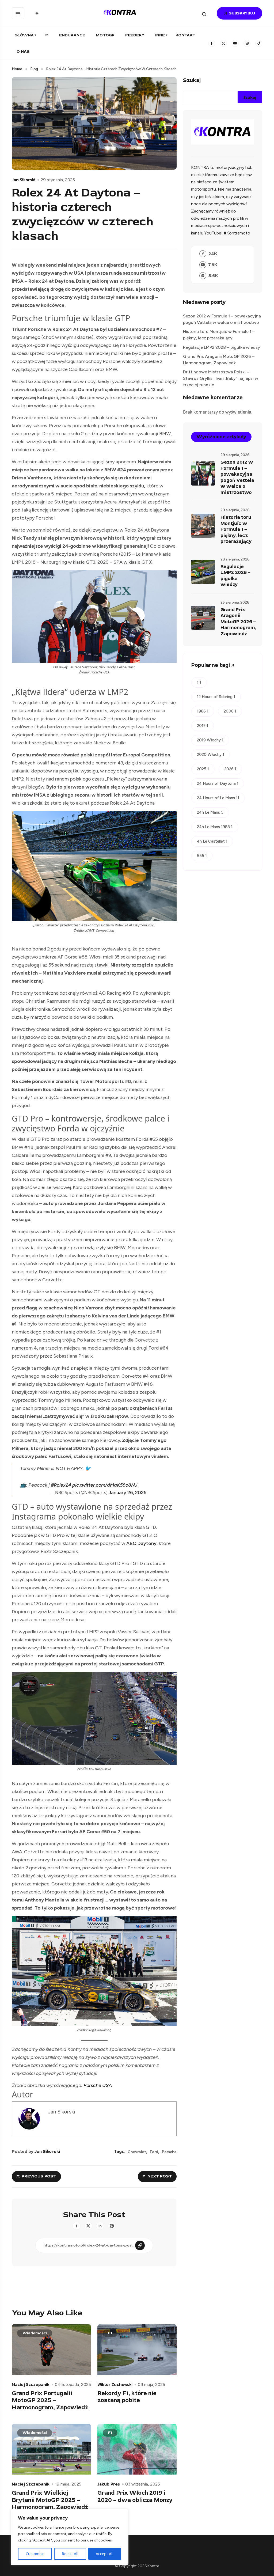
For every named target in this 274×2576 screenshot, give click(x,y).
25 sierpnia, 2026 (235, 602)
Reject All (70, 2554)
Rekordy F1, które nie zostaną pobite (127, 2397)
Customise (35, 2554)
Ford (154, 2152)
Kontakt (185, 35)
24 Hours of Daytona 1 (218, 783)
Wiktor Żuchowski (115, 2384)
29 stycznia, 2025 (58, 180)
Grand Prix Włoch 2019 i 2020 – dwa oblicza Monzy (135, 2496)
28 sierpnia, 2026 (235, 559)
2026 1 (230, 769)
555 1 (202, 856)
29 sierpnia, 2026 (235, 455)
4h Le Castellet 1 (212, 841)
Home (17, 69)
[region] (70, 2537)
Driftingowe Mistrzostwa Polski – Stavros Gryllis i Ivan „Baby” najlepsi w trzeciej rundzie (221, 378)
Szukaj (192, 80)
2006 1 (230, 711)
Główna (24, 35)
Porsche (169, 2152)
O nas (23, 52)
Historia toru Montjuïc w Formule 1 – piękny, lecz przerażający (219, 335)
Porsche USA (98, 2085)
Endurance (72, 35)
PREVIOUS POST (39, 2176)
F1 (46, 35)
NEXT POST (160, 2176)
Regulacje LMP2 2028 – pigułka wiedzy (222, 347)
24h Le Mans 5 (210, 812)
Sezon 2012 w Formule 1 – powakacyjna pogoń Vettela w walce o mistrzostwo (222, 319)
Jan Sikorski (24, 180)
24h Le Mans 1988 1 (215, 827)
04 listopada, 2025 (73, 2385)
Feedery (135, 35)
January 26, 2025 (128, 1492)
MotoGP (105, 35)
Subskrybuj (242, 13)
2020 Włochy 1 (211, 755)
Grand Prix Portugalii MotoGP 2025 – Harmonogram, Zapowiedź (50, 2400)
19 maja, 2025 (68, 2484)
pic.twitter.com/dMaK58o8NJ (105, 1485)
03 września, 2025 (143, 2484)
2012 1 (203, 726)
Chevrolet (137, 2152)
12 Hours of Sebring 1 (216, 697)
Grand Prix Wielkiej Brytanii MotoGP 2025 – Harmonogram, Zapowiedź (50, 2500)
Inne (160, 35)
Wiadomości (35, 2333)
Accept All (105, 2554)
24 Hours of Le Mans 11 (218, 798)
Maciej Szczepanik (31, 2384)
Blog (34, 69)
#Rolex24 (61, 1485)
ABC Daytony (141, 1543)
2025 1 (203, 769)
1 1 (199, 682)
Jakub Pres (109, 2484)
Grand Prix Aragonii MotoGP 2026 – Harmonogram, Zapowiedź (219, 360)
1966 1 (203, 711)
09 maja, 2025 (151, 2385)
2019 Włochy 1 (210, 740)
